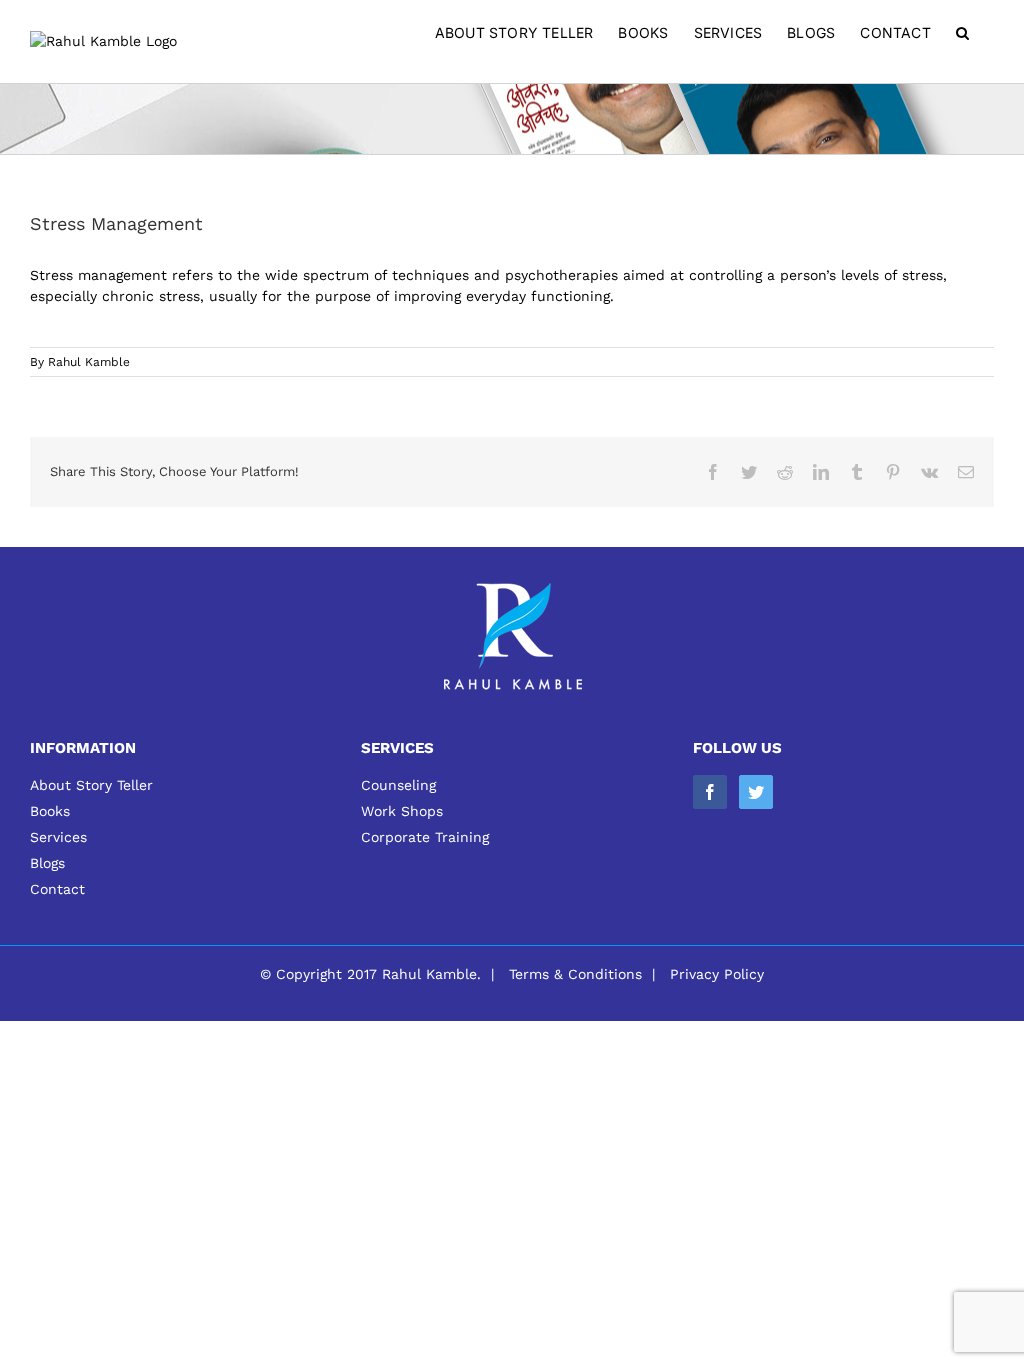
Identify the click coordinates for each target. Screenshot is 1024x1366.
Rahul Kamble (89, 362)
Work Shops (402, 811)
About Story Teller (91, 785)
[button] (962, 32)
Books (50, 811)
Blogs (47, 863)
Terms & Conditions (575, 974)
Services (58, 837)
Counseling (398, 785)
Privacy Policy (717, 974)
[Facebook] (710, 792)
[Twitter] (756, 792)
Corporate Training (425, 837)
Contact (57, 889)
